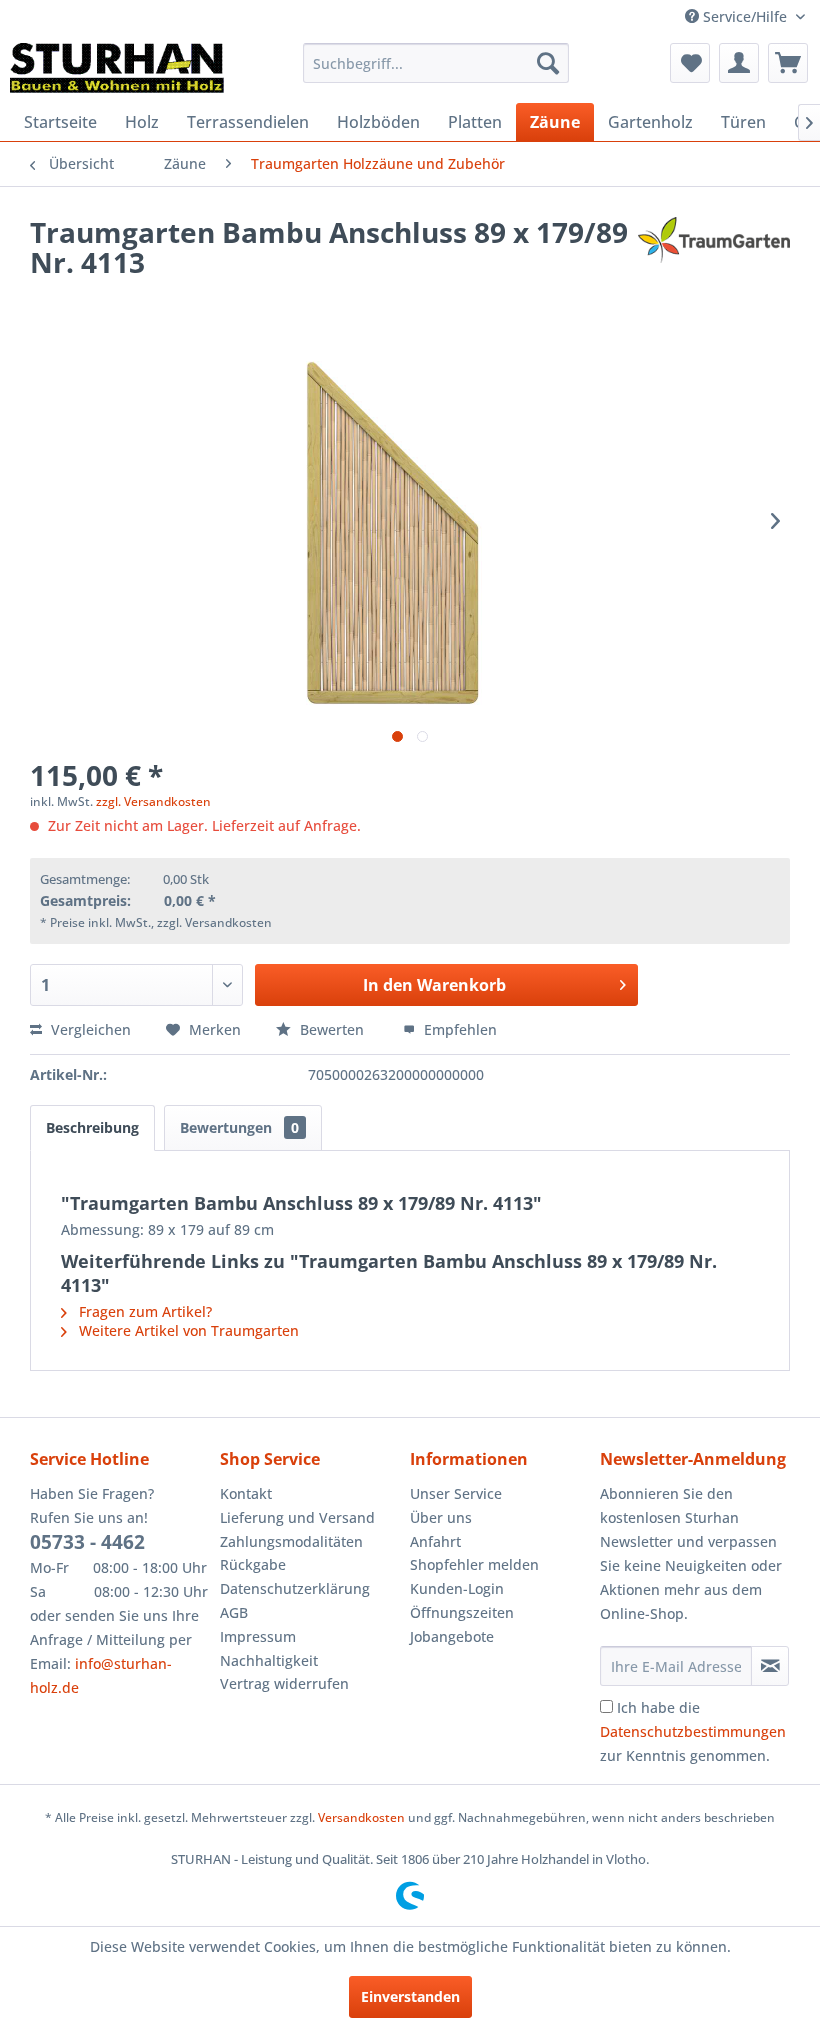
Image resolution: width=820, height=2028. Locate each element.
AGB (234, 1612)
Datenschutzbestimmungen (693, 1731)
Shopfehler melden (474, 1564)
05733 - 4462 (87, 1542)
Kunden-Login (457, 1588)
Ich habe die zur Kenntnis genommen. (693, 1731)
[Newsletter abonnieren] (770, 1666)
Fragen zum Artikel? (143, 1311)
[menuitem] (436, 63)
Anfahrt (435, 1541)
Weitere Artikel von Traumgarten (187, 1330)
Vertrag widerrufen (284, 1683)
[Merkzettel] (690, 63)
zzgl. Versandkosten (153, 801)
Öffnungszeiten (462, 1612)
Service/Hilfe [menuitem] (745, 16)
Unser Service (456, 1493)
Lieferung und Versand (297, 1517)
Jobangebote (452, 1636)
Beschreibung (92, 1127)
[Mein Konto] (739, 63)
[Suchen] (548, 63)
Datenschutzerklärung (295, 1588)
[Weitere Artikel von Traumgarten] (714, 252)
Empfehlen (458, 1029)
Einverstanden (410, 1996)
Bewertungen (239, 1127)
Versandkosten (361, 1817)
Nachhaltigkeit (269, 1660)
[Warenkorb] (788, 63)
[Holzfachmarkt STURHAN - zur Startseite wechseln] (117, 68)
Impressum (258, 1636)
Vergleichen (89, 1029)
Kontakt (246, 1493)
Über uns (441, 1517)
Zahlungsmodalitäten (291, 1541)
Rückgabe (253, 1564)
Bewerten (332, 1029)
